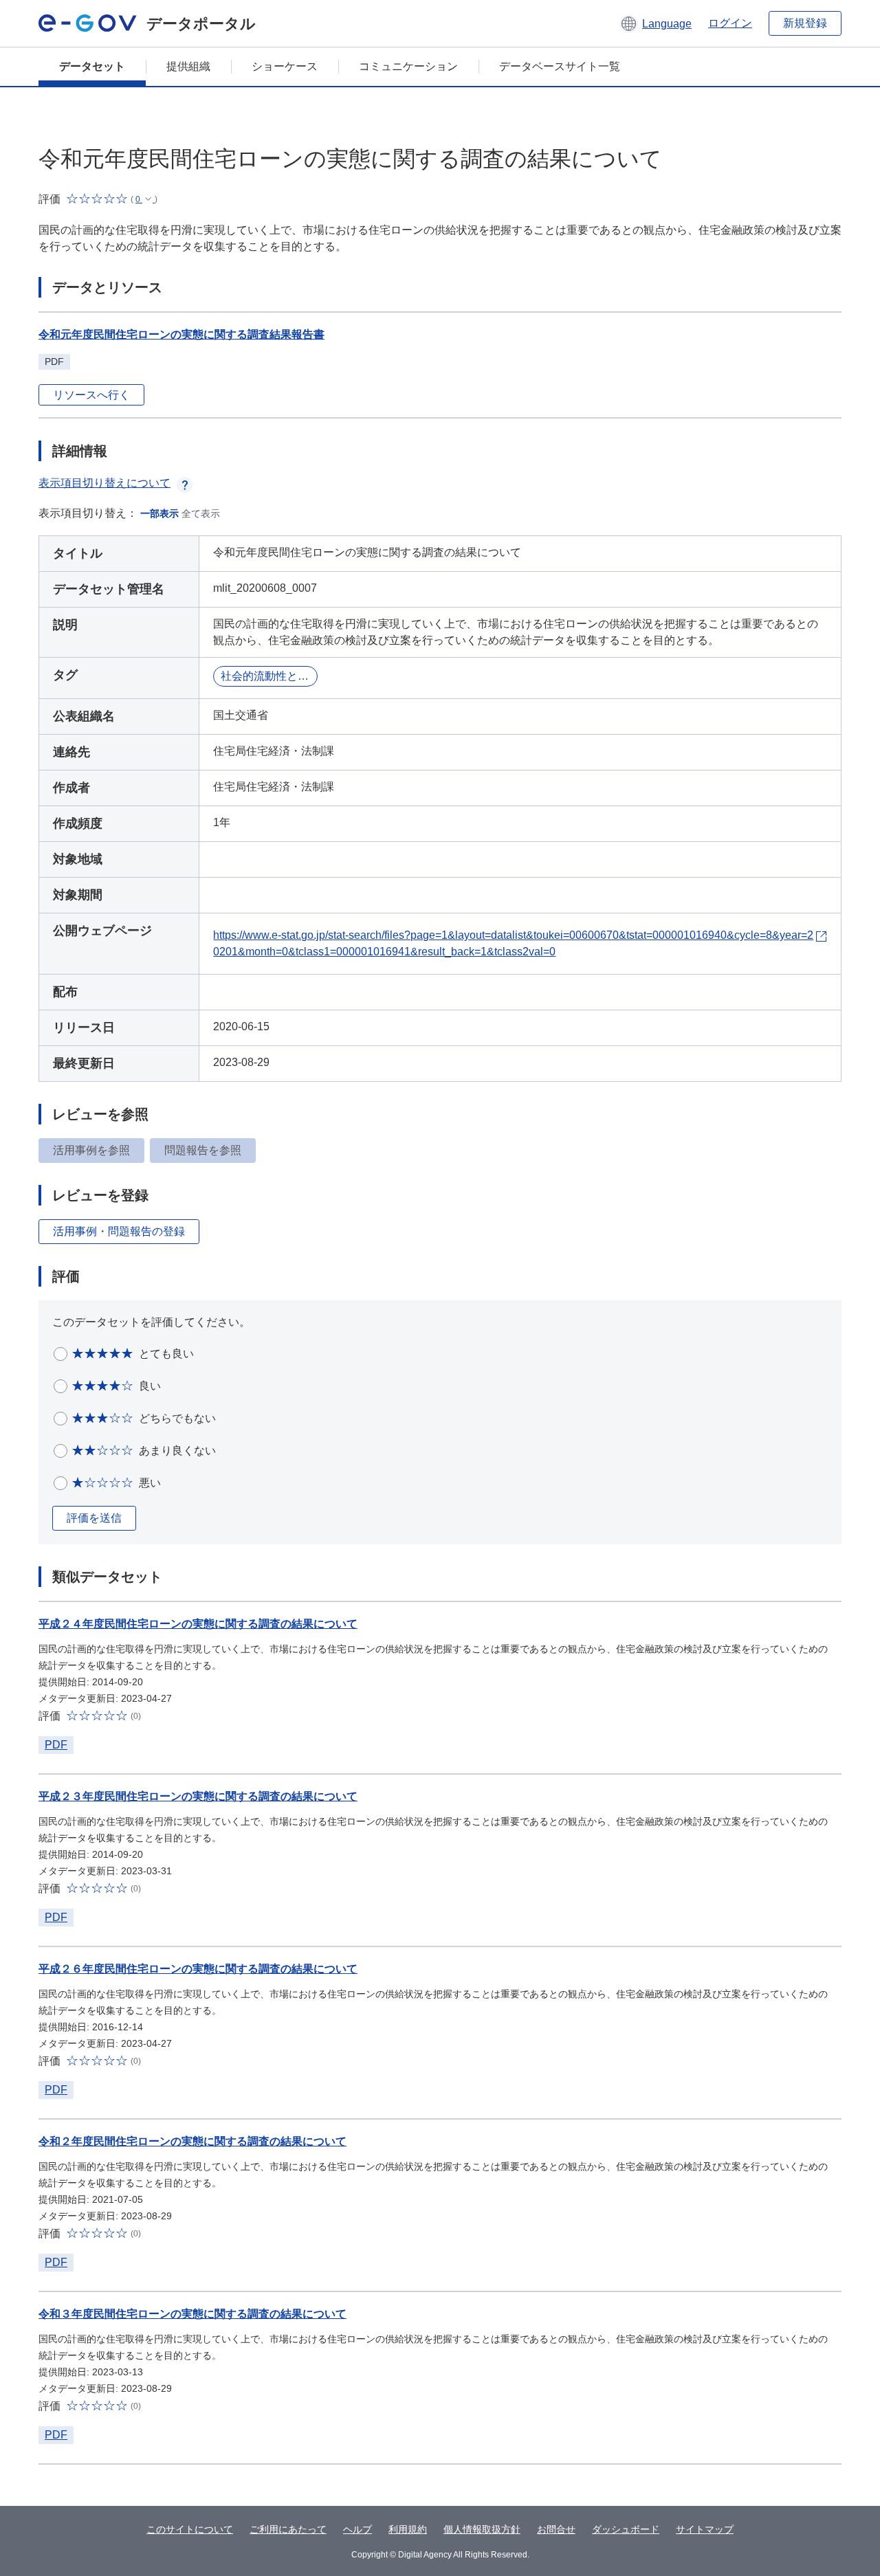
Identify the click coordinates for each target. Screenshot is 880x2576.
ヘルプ (357, 2529)
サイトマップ (705, 2529)
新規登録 (805, 23)
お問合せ (556, 2529)
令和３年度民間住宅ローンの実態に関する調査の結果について (192, 2314)
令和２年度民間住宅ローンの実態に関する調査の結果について (192, 2141)
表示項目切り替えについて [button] (104, 483)
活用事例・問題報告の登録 (119, 1231)
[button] (656, 23)
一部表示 (159, 513)
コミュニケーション (408, 66)
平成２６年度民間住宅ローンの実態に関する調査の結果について (198, 1969)
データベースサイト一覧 (560, 66)
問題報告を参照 (203, 1150)
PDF (56, 1745)
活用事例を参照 (91, 1150)
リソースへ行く (91, 395)
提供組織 (188, 66)
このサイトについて (190, 2529)
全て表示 (201, 513)
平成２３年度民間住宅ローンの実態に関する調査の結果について (198, 1796)
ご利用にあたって (288, 2529)
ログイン (730, 23)
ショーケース (285, 66)
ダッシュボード (626, 2529)
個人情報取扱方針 (482, 2529)
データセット (92, 66)
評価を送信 (94, 1518)
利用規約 (408, 2529)
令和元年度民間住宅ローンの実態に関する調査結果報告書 (181, 334)
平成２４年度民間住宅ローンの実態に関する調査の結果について (198, 1624)
